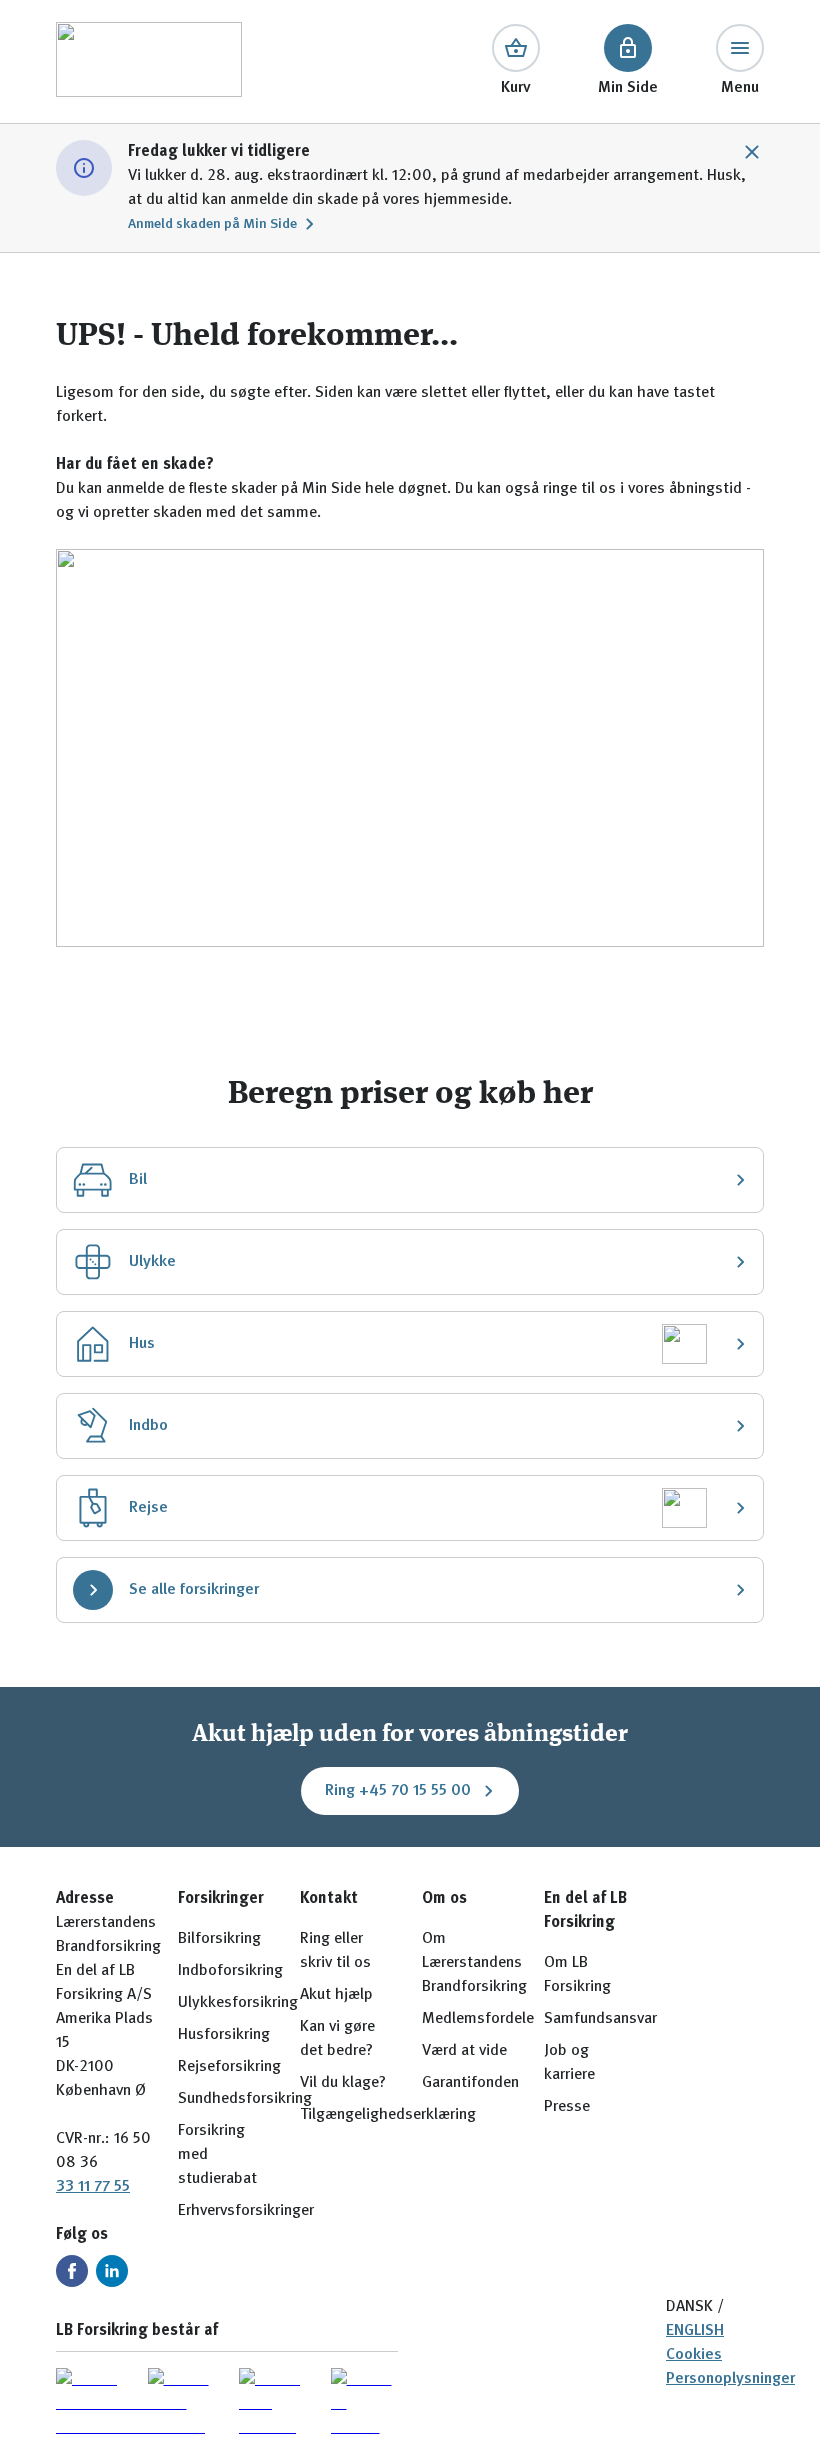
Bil (138, 1180)
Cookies (694, 2355)
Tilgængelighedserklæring (388, 2115)
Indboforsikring (230, 1971)
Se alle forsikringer (194, 1590)
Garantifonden (470, 2083)
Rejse (148, 1508)
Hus (142, 1344)
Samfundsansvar (600, 2019)
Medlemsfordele (478, 2019)
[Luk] (752, 152)
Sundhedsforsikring (245, 2099)
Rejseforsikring (229, 2067)
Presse (567, 2107)
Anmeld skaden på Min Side (212, 224)
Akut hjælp (336, 1995)
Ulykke (152, 1262)
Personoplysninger (730, 2379)
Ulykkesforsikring (238, 2003)
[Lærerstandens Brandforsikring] (149, 61)
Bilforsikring (219, 1939)
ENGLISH (695, 2331)
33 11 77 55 (93, 2187)
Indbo (148, 1426)
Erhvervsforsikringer (246, 2211)
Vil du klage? (343, 2083)
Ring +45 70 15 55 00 (398, 1791)
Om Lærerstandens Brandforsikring (474, 1963)
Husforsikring (224, 2035)
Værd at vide (464, 2051)
